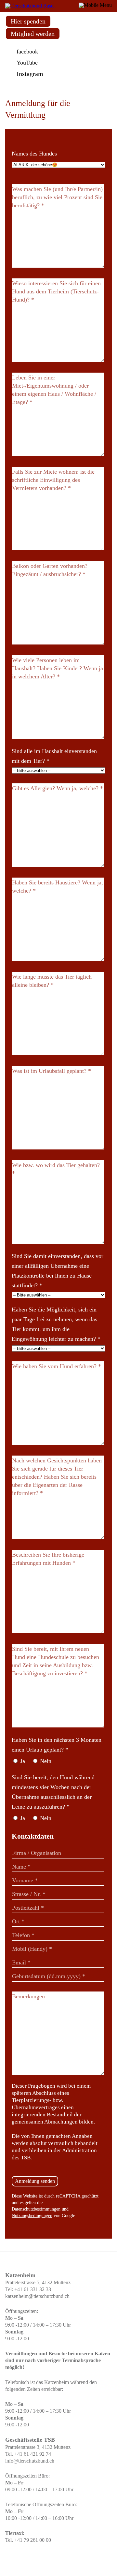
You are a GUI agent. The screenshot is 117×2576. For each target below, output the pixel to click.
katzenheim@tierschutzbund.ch (37, 2296)
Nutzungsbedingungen (32, 2216)
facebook (27, 52)
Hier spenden (28, 21)
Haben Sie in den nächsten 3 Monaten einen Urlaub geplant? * (57, 1745)
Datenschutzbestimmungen (36, 2209)
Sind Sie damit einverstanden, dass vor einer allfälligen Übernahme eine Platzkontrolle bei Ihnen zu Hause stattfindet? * (58, 1271)
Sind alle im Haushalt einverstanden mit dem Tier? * (54, 756)
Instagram (30, 74)
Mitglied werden (33, 34)
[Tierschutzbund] (30, 6)
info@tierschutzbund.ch (30, 2461)
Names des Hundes (34, 154)
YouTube (27, 63)
